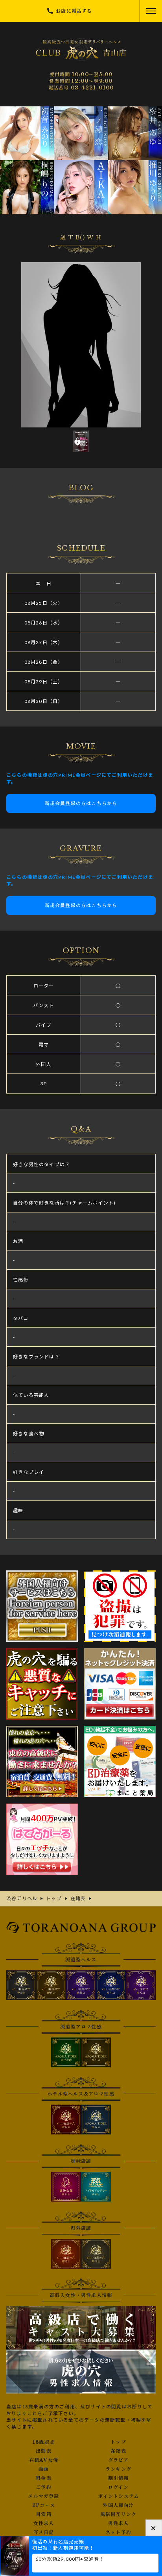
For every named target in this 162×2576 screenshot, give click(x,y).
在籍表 (118, 2451)
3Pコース (44, 2505)
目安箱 (44, 2514)
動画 (44, 2469)
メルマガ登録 (43, 2496)
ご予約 (44, 2487)
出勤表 (44, 2451)
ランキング (118, 2469)
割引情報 (119, 2478)
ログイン (118, 2487)
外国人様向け (118, 2505)
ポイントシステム (119, 2496)
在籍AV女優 (44, 2460)
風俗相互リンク (118, 2514)
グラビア (119, 2460)
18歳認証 (44, 2442)
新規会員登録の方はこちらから (81, 803)
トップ (118, 2442)
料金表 (44, 2478)
